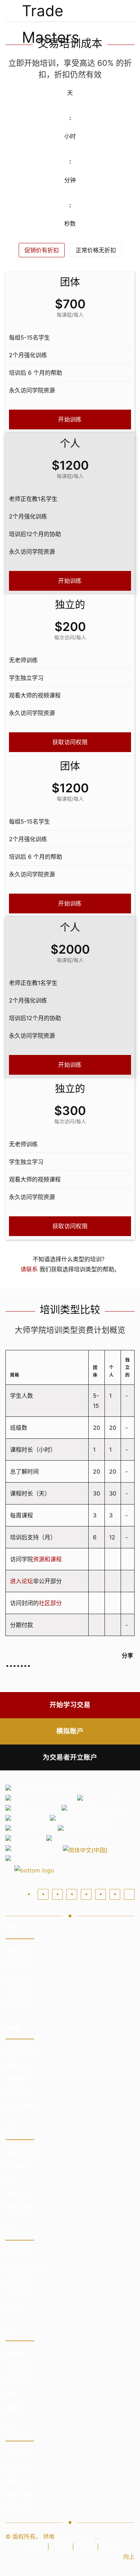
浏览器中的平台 (25, 2267)
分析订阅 (17, 2193)
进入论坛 (22, 1581)
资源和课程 (47, 1559)
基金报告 (17, 2065)
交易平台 (17, 2253)
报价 (11, 2180)
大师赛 (33, 2547)
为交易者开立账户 (70, 1757)
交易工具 (17, 2294)
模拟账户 (70, 1731)
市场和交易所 (23, 2152)
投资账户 (17, 2354)
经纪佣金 (17, 2166)
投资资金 (17, 1951)
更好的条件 (20, 2207)
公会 (110, 2547)
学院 (85, 2547)
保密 (11, 2395)
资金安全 (17, 2481)
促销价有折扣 (42, 250)
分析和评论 (20, 2006)
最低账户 (17, 2408)
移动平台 (17, 2280)
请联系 (29, 1269)
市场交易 (17, 1965)
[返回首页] (70, 11)
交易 (61, 2547)
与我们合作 (20, 2508)
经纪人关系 (20, 2495)
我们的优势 (20, 2052)
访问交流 (17, 1992)
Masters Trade (76, 2536)
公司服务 (17, 2454)
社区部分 (50, 1603)
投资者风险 (20, 2106)
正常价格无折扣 (96, 250)
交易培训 (17, 1979)
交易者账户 (20, 2367)
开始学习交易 (70, 1705)
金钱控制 (17, 2079)
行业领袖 (17, 2467)
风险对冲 (17, 2093)
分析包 (14, 2308)
